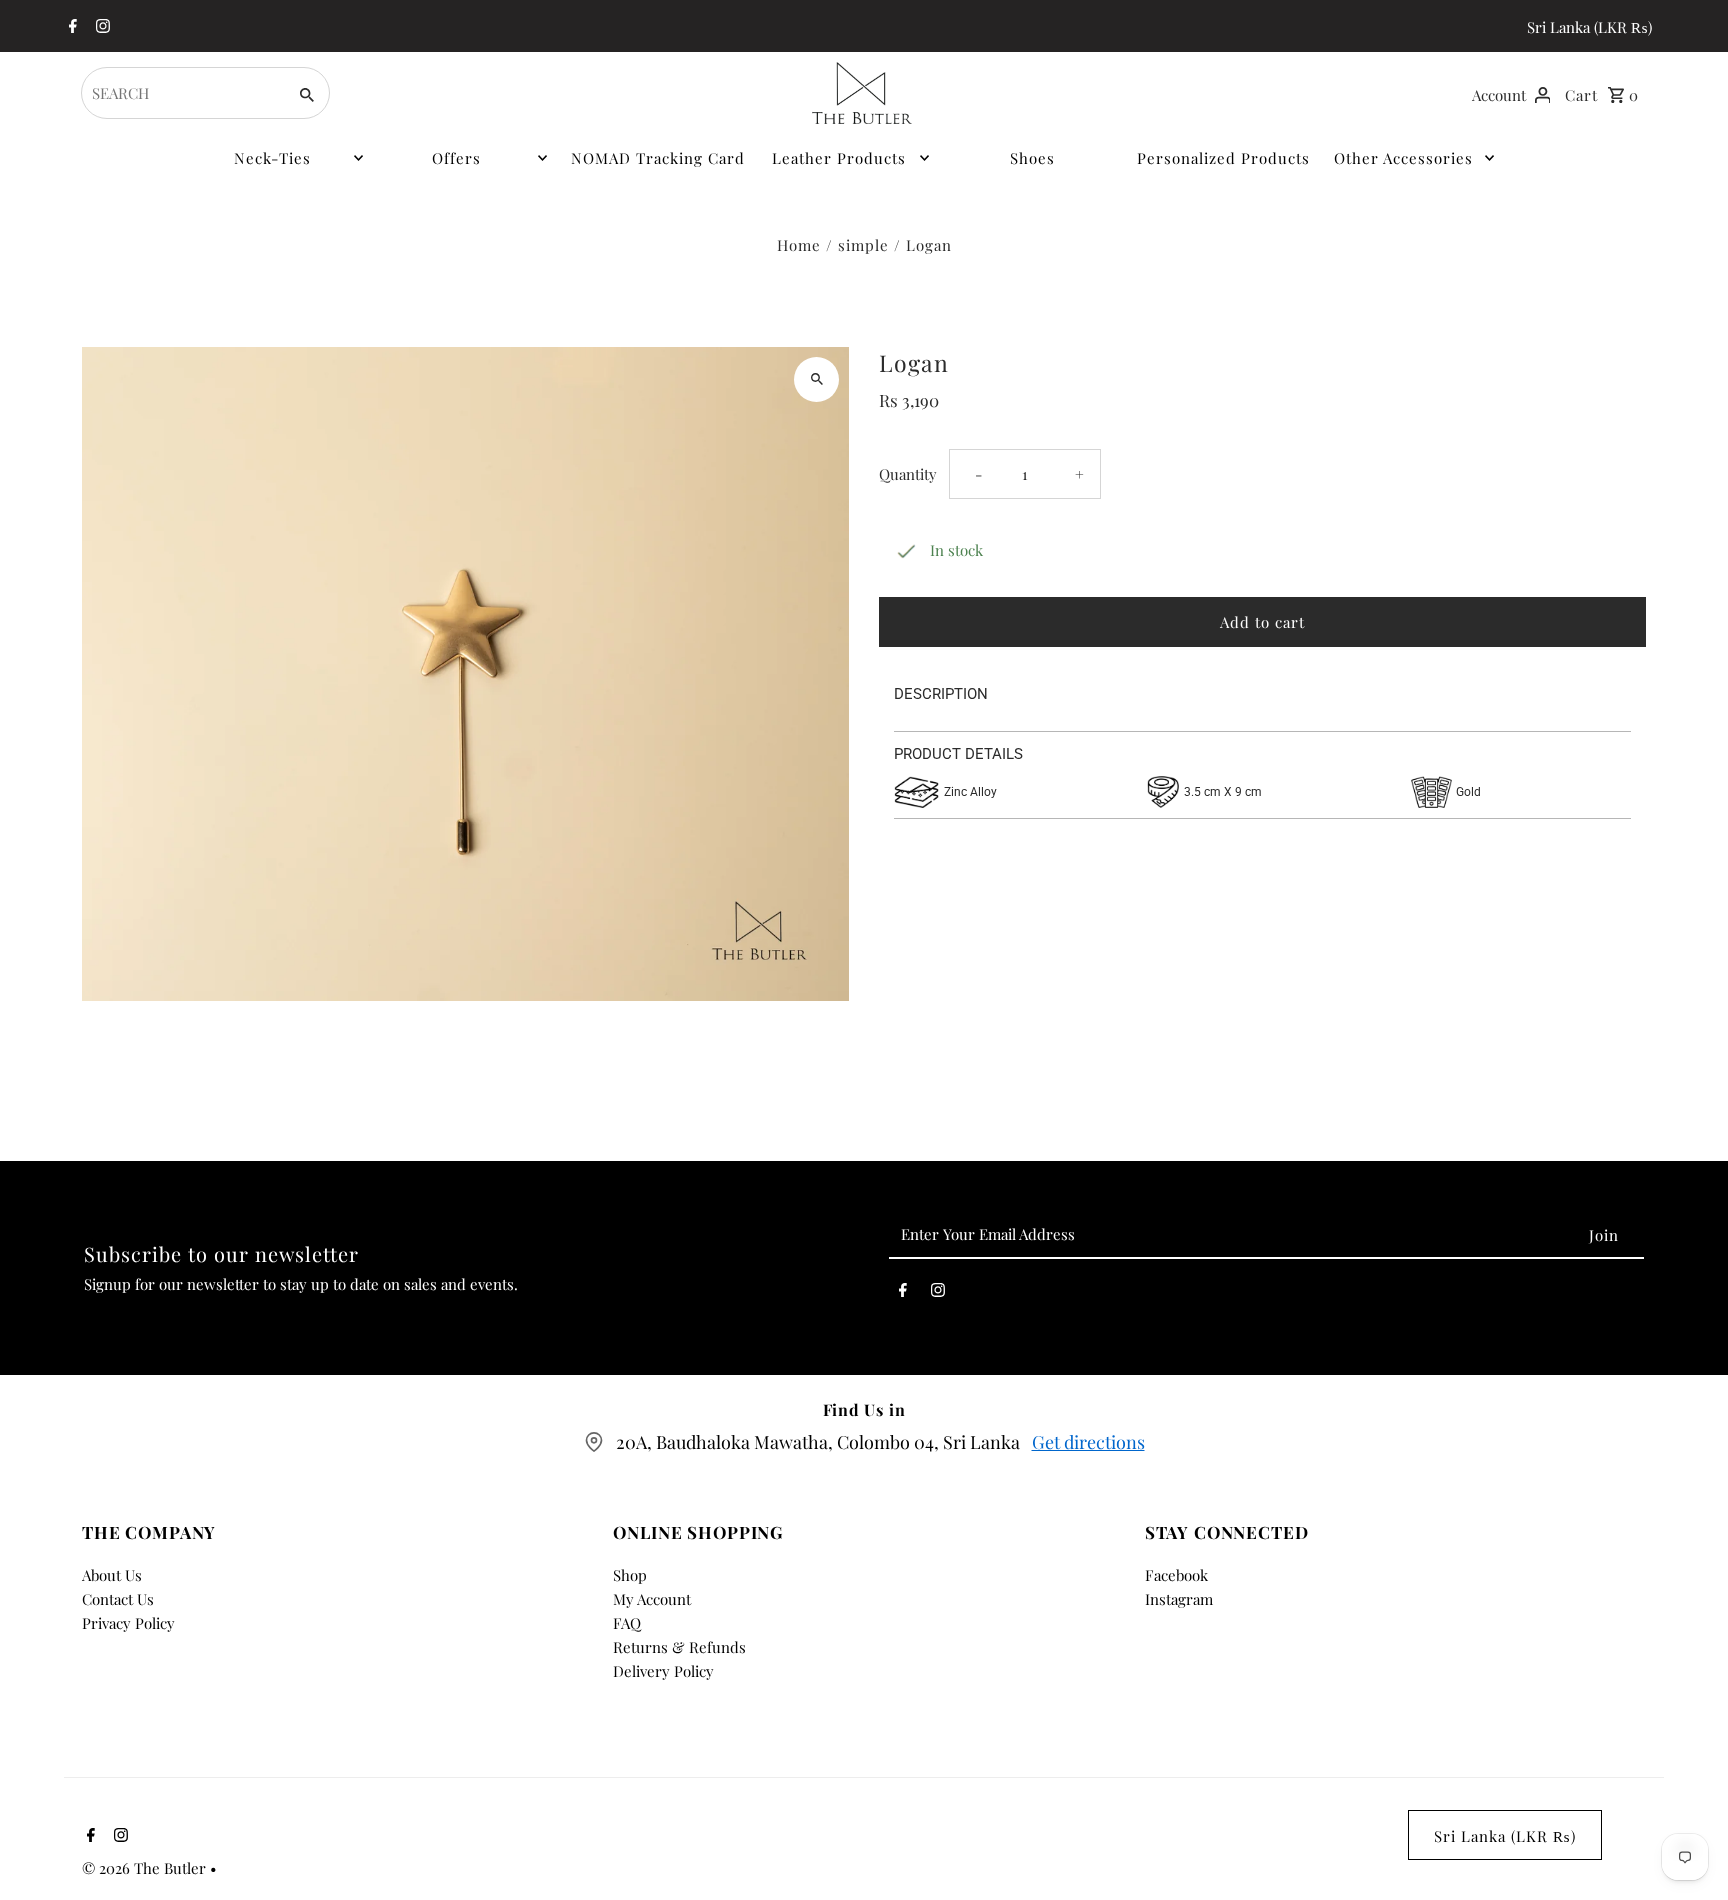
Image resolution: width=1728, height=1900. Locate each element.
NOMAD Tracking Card (658, 158)
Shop (630, 1575)
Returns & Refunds (679, 1647)
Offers (456, 158)
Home (799, 245)
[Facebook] (70, 27)
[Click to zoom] (816, 379)
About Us (112, 1575)
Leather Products (839, 158)
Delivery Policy (663, 1671)
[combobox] (181, 93)
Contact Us (118, 1599)
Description (941, 694)
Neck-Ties (272, 158)
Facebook (1176, 1575)
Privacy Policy (128, 1623)
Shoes (1032, 158)
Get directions (1088, 1442)
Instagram (1179, 1599)
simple (863, 245)
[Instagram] (100, 27)
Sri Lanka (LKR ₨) (1589, 27)
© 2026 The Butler (146, 1868)
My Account (652, 1599)
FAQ (627, 1623)
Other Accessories (1403, 158)
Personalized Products (1223, 158)
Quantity (908, 474)
